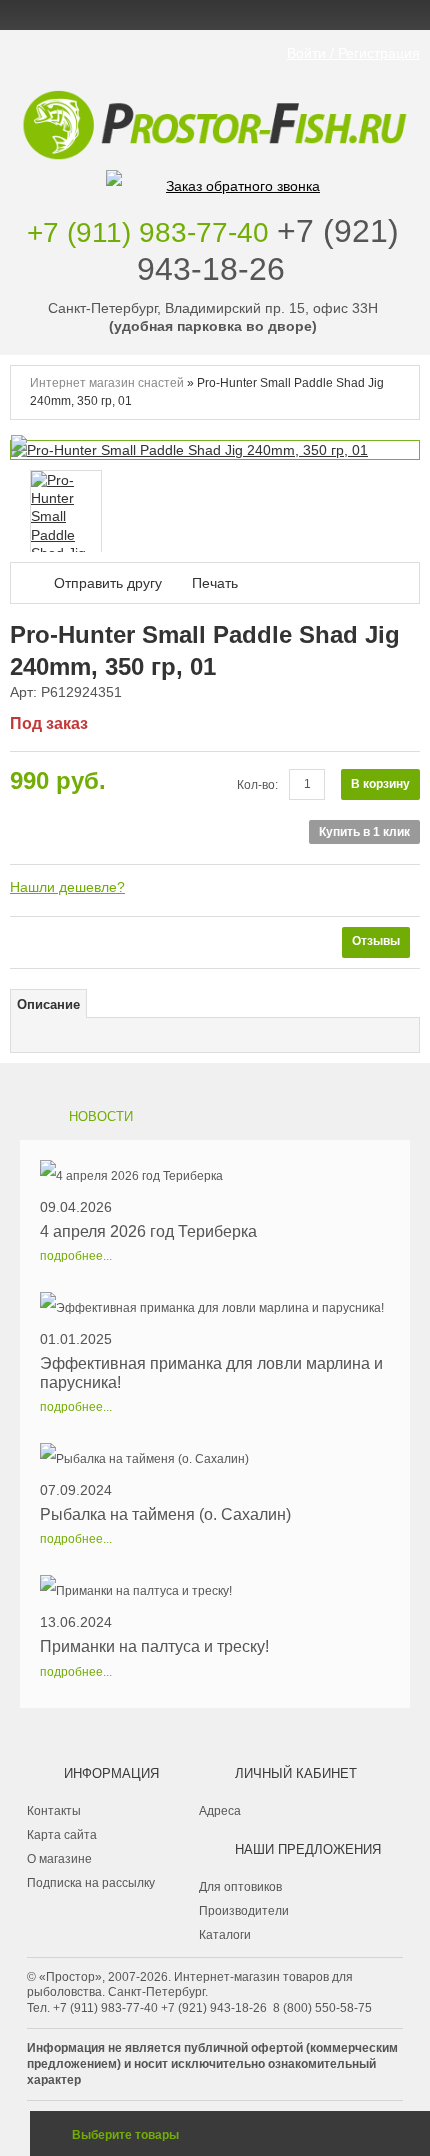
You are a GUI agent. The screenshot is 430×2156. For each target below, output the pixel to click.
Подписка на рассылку (91, 1883)
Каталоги (225, 1935)
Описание (48, 1005)
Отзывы (376, 941)
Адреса (220, 1811)
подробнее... (76, 1256)
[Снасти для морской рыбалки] (215, 95)
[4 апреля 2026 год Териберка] (148, 1176)
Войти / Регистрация (353, 53)
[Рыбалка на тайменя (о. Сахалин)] (165, 1459)
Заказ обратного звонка (243, 186)
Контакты (54, 1811)
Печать (215, 583)
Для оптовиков (240, 1887)
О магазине (59, 1859)
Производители (244, 1911)
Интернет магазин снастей (107, 383)
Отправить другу (108, 583)
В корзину (380, 784)
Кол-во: (257, 785)
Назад (15, 510)
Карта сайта (62, 1835)
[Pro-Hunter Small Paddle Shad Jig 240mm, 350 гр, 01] (66, 534)
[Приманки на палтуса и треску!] (154, 1591)
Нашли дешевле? (67, 887)
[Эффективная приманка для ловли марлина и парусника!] (215, 1308)
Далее (405, 510)
